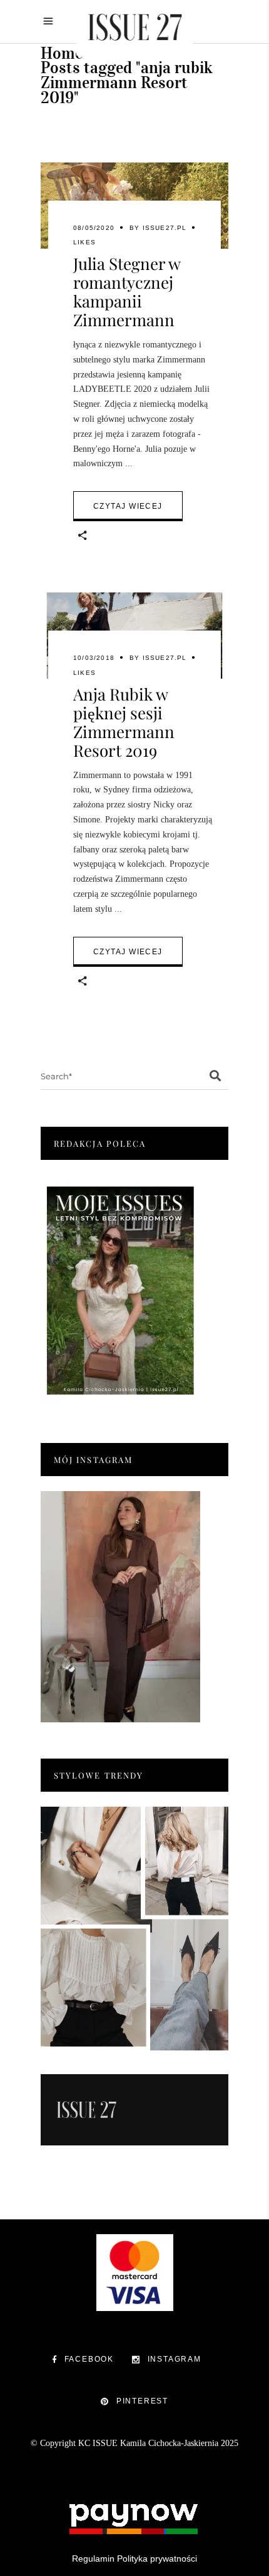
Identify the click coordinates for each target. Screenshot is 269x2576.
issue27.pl (165, 228)
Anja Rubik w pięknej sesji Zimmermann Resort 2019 (124, 722)
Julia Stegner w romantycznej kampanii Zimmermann (127, 292)
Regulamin (93, 2559)
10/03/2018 (94, 658)
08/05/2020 (94, 228)
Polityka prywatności (157, 2559)
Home (62, 53)
